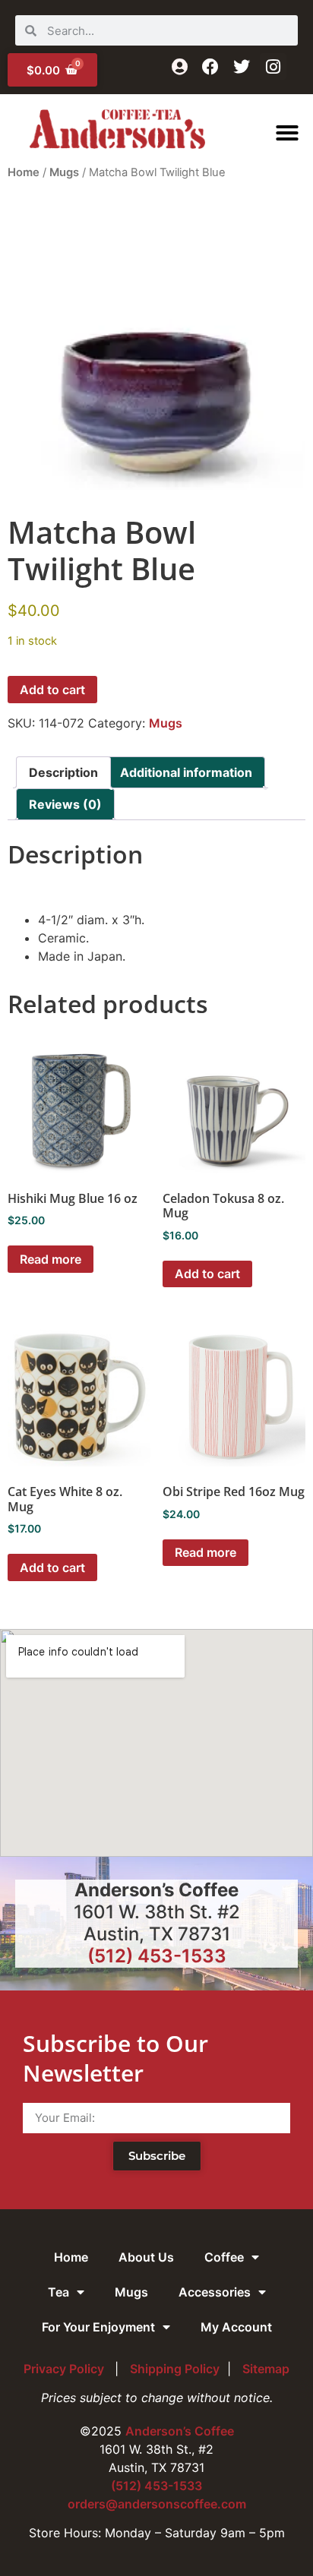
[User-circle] (180, 66)
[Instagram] (273, 66)
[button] (287, 133)
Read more (51, 1259)
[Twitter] (242, 66)
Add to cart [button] (207, 1274)
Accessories (215, 2292)
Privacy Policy (65, 2369)
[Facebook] (211, 66)
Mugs (64, 172)
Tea (58, 2292)
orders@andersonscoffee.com (157, 2504)
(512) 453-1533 (157, 1956)
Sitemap (266, 2369)
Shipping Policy (175, 2369)
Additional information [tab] (186, 772)
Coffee (224, 2257)
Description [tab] (63, 772)
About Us (146, 2257)
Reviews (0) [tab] (65, 804)
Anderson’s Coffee (180, 2431)
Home (24, 172)
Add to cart (52, 690)
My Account (236, 2327)
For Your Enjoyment (98, 2327)
